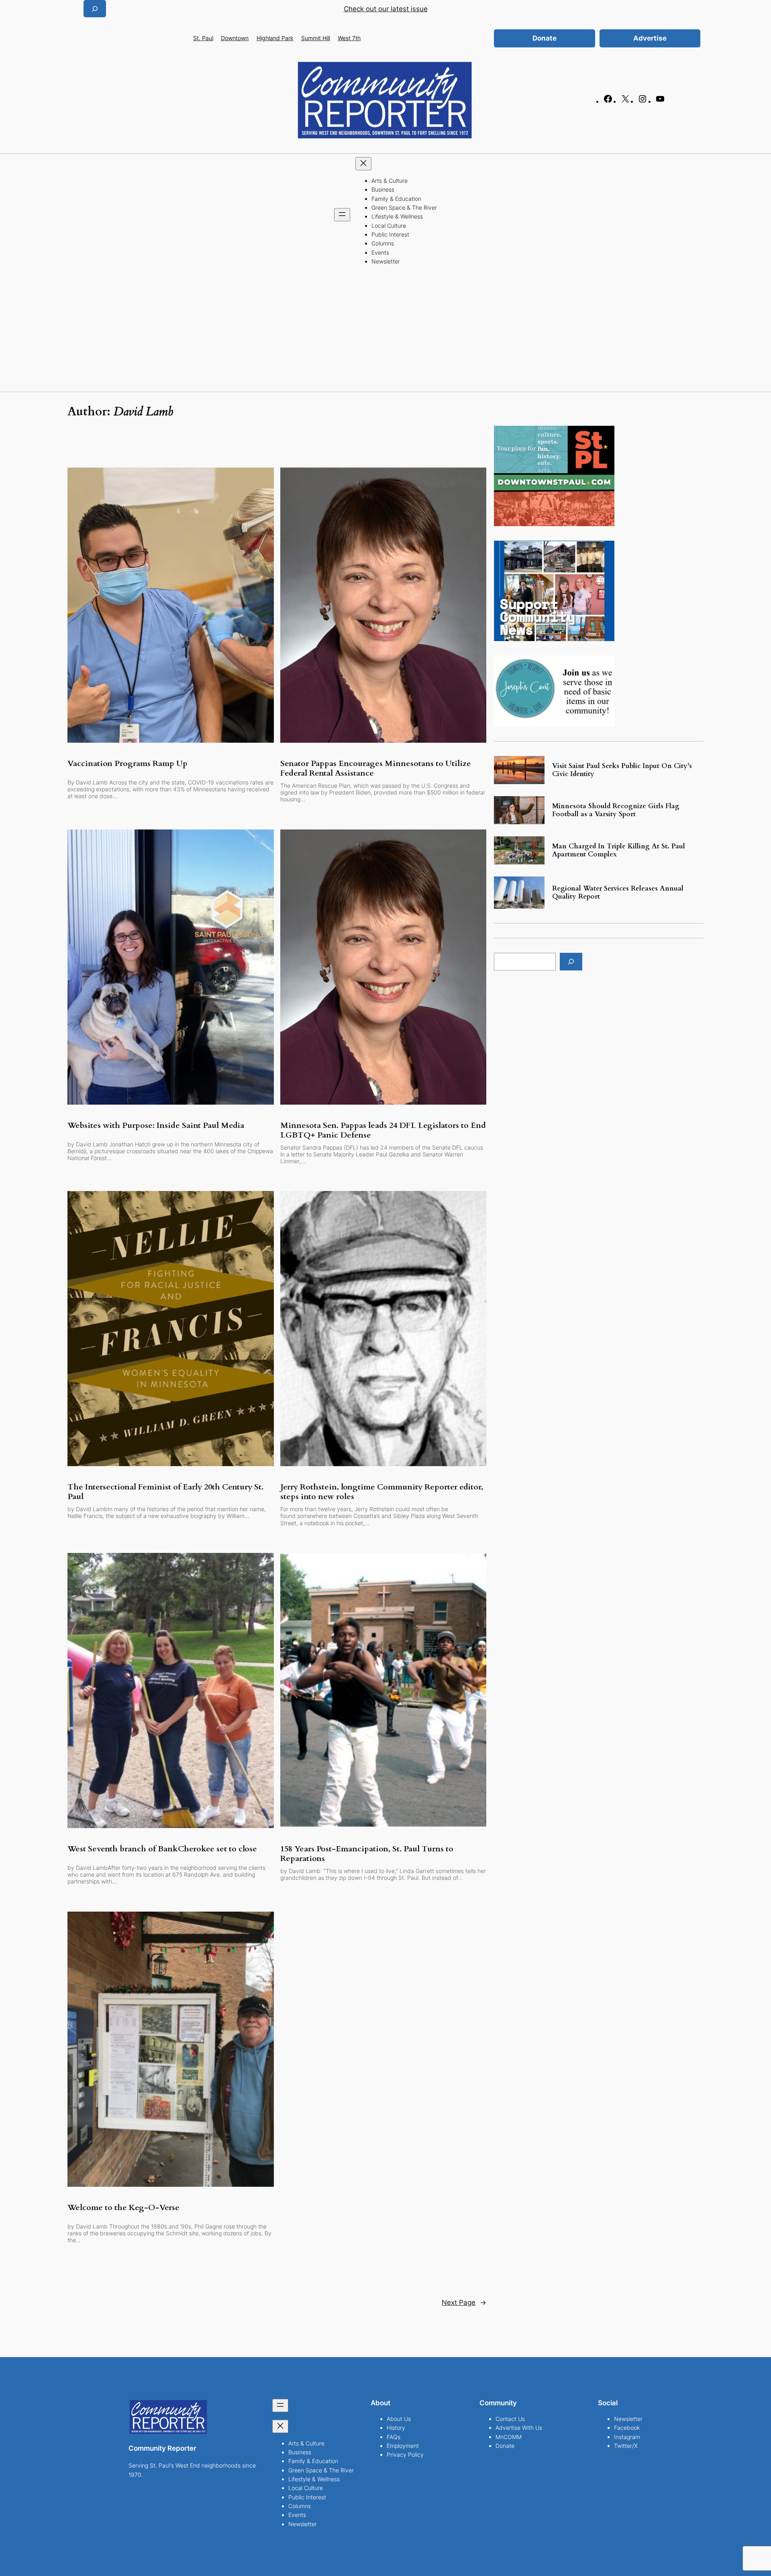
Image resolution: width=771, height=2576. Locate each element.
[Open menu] (342, 215)
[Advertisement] (385, 331)
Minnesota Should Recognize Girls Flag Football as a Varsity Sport (616, 810)
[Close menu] (363, 164)
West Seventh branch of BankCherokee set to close (162, 1849)
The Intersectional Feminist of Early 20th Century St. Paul (165, 1492)
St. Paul (203, 38)
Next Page (464, 2302)
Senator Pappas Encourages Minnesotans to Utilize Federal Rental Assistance (376, 768)
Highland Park (275, 38)
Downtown (235, 38)
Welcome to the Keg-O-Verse (123, 2208)
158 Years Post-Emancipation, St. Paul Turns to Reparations (367, 1854)
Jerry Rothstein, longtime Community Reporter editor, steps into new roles (382, 1492)
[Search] (571, 961)
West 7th (349, 38)
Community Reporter (162, 2448)
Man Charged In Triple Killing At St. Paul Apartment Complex (619, 850)
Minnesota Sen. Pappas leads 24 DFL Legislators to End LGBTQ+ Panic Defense (383, 1130)
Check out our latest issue (386, 9)
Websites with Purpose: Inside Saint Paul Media (156, 1126)
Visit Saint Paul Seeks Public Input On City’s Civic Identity (622, 770)
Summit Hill (316, 38)
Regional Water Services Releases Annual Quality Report (618, 893)
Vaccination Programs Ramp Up (127, 764)
